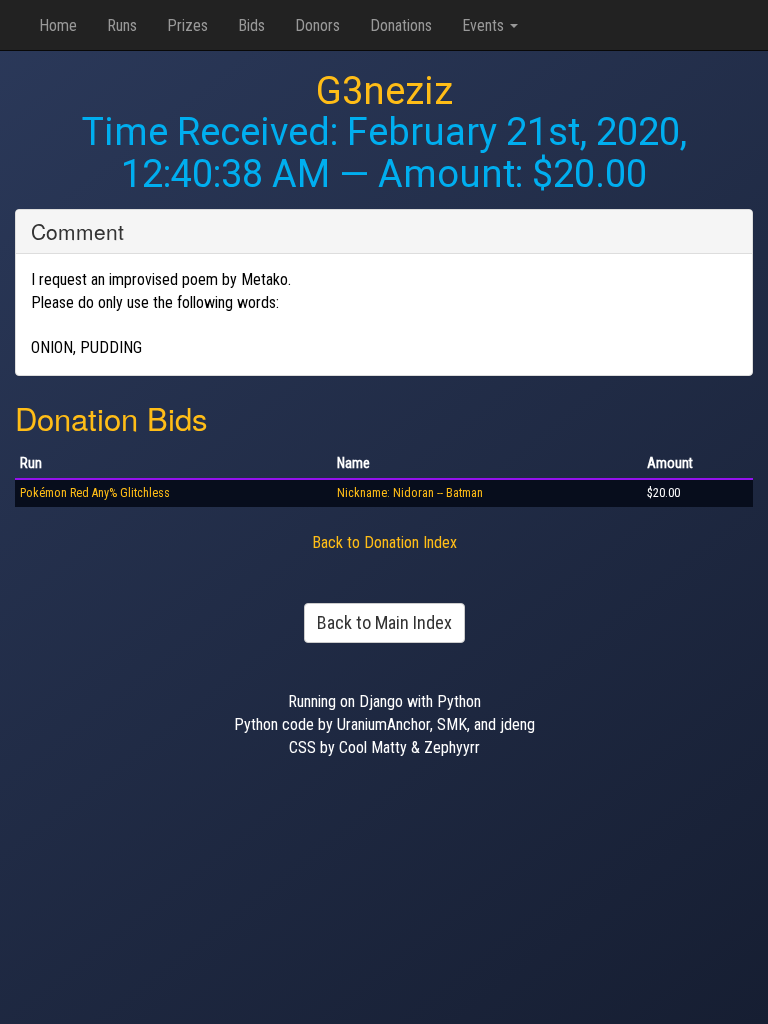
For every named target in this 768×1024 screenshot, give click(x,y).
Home (58, 25)
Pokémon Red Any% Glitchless (95, 493)
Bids (251, 25)
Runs (122, 25)
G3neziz (384, 91)
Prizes (187, 25)
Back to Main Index (384, 622)
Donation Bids (111, 417)
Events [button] (485, 25)
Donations (401, 25)
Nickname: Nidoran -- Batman (410, 493)
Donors (317, 25)
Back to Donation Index (384, 542)
